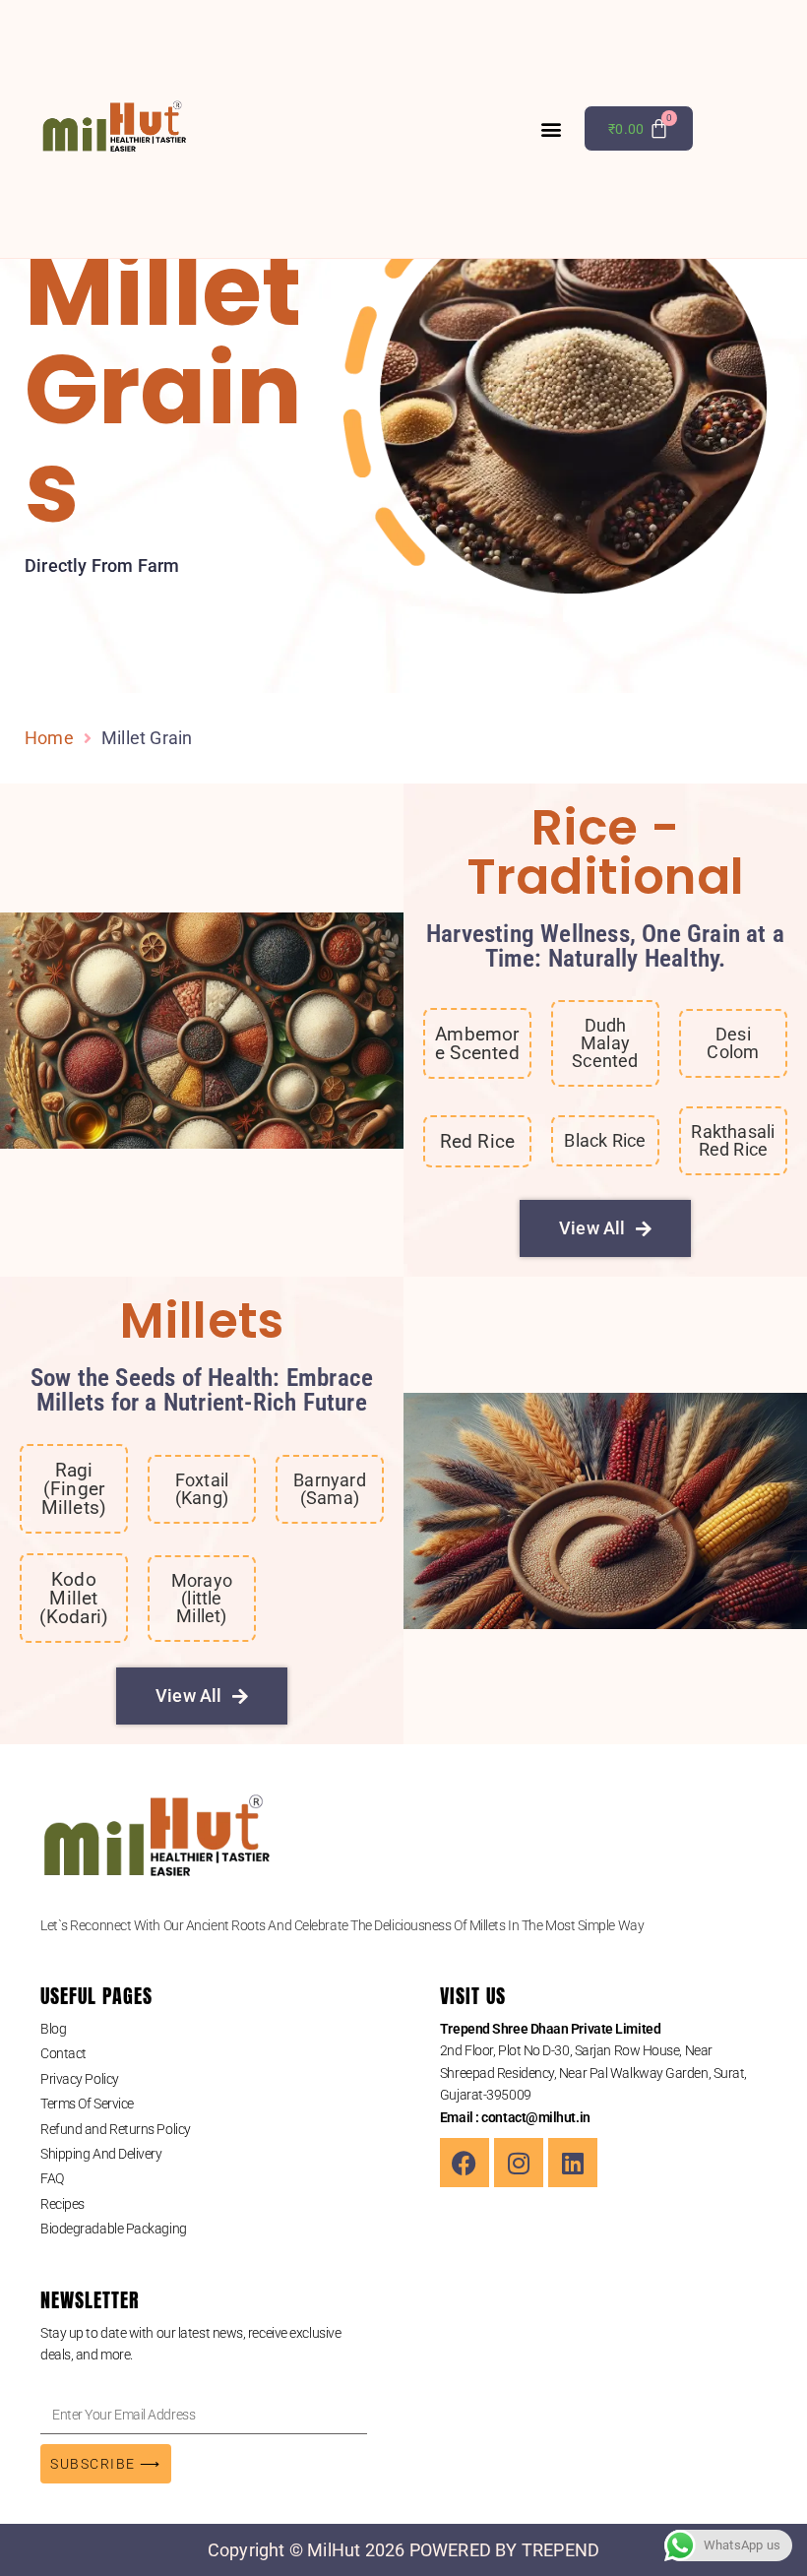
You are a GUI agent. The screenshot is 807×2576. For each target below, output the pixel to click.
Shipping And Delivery (101, 2154)
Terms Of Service (87, 2104)
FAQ (52, 2178)
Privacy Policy (80, 2079)
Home (49, 738)
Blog (53, 2029)
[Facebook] (465, 2163)
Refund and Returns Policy (116, 2129)
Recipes (62, 2204)
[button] (552, 128)
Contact (63, 2053)
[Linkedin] (573, 2163)
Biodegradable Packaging (114, 2229)
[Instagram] (519, 2163)
